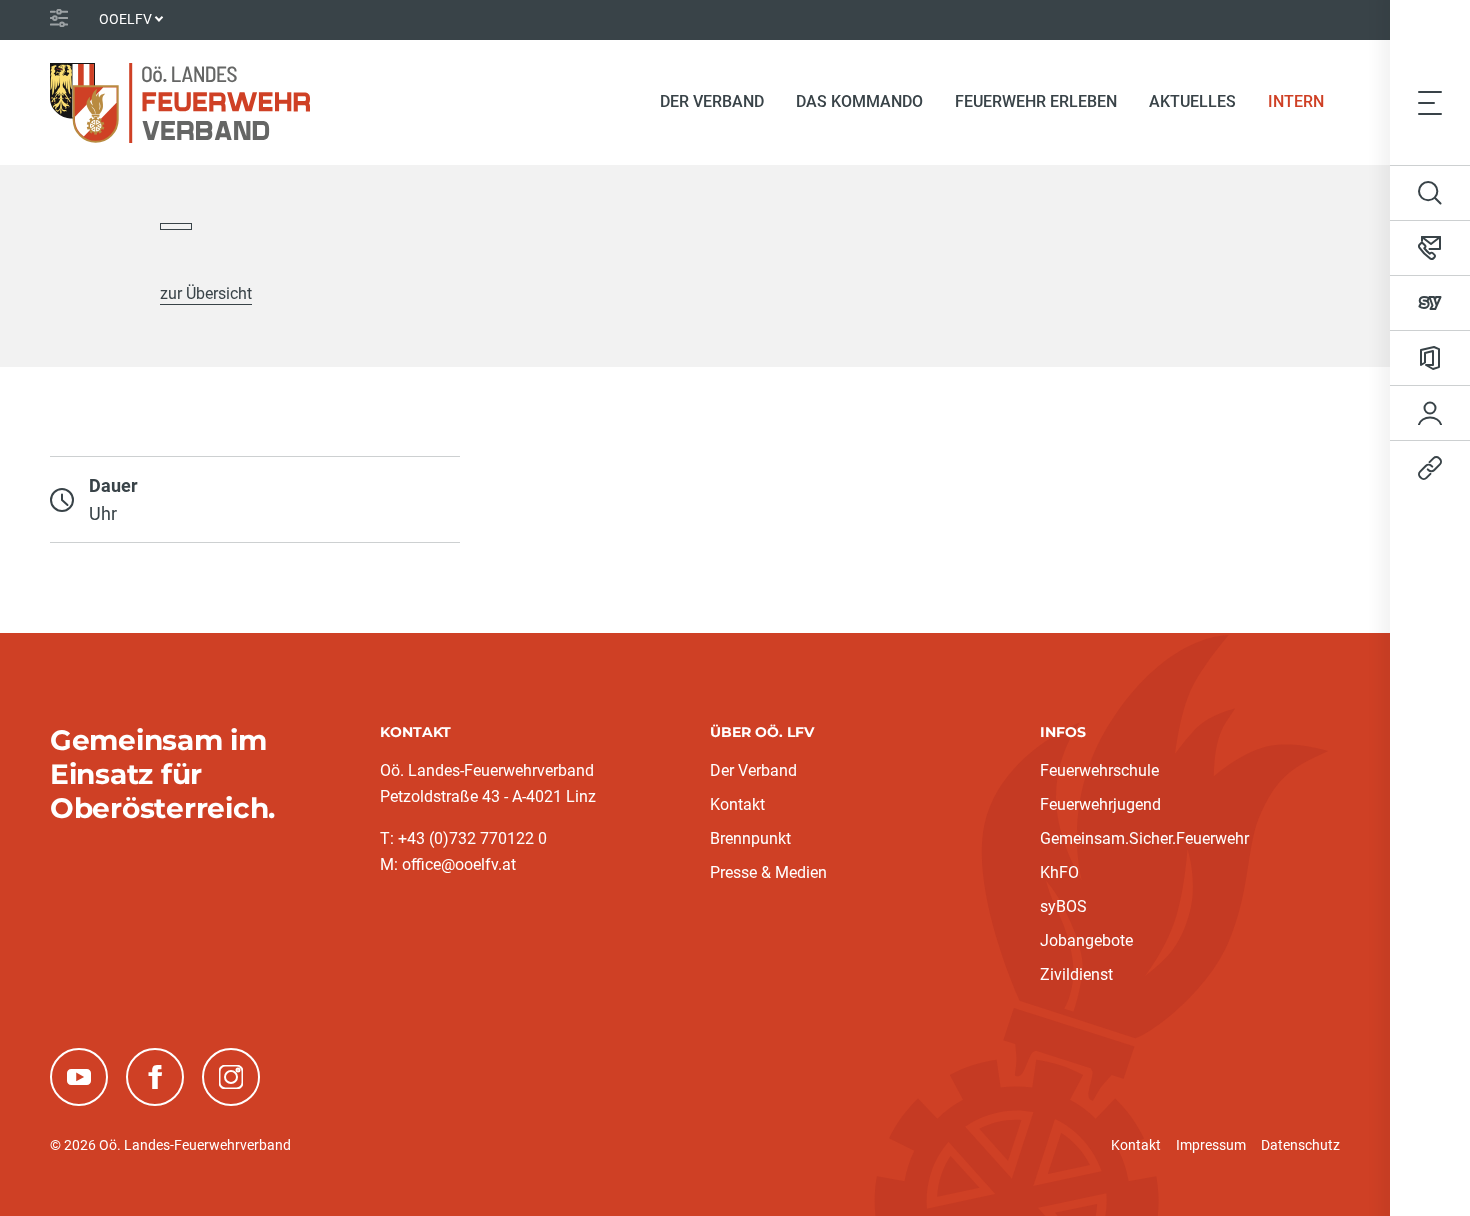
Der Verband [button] (712, 101)
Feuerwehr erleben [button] (1036, 101)
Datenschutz (1300, 1145)
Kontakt (737, 804)
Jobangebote (1086, 940)
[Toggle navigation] (1430, 102)
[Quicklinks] (1430, 468)
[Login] (1430, 413)
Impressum (1211, 1145)
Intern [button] (1296, 101)
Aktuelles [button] (1192, 101)
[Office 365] (1430, 358)
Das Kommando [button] (859, 101)
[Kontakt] (1430, 248)
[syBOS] (1430, 303)
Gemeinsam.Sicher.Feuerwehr (1144, 838)
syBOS (1063, 906)
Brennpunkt (750, 838)
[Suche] (1430, 193)
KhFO (1059, 872)
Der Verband (753, 770)
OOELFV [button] (125, 19)
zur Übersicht (206, 293)
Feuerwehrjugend (1100, 804)
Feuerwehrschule (1099, 770)
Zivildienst (1076, 974)
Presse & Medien (768, 872)
